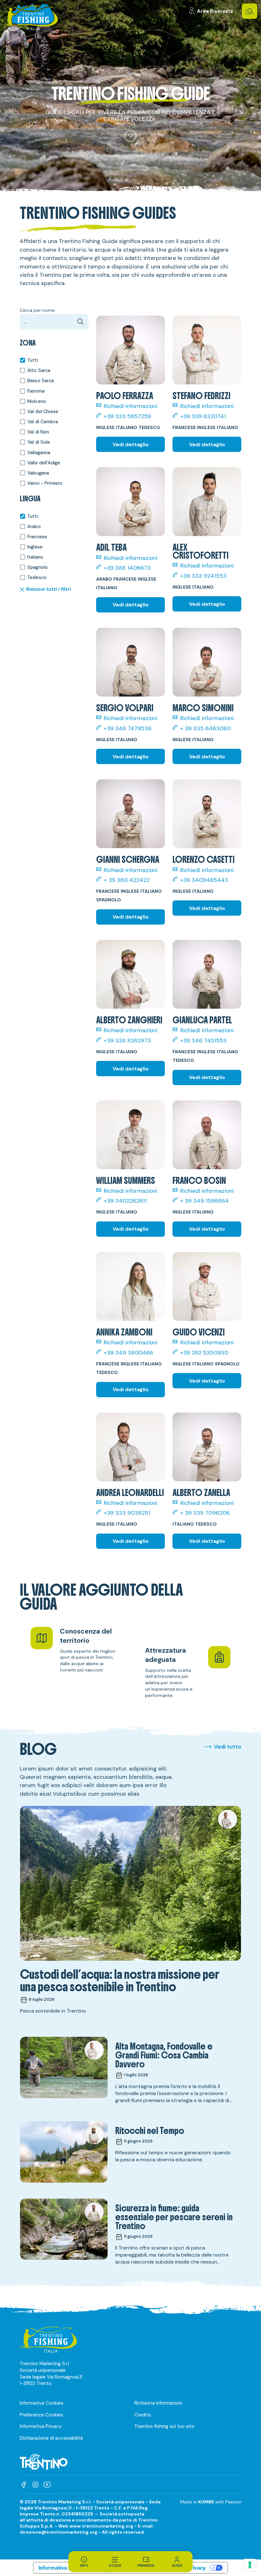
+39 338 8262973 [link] (127, 1041)
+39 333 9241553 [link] (203, 576)
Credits (143, 2415)
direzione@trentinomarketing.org (59, 2532)
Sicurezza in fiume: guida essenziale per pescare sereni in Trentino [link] (174, 2217)
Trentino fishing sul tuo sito (164, 2426)
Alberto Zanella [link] (201, 1493)
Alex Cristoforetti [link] (201, 551)
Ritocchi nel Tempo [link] (150, 2131)
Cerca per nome (37, 310)
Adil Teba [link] (111, 548)
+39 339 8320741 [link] (203, 416)
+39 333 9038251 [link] (127, 1513)
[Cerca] (81, 322)
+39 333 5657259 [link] (127, 416)
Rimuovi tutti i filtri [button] (49, 590)
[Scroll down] (130, 136)
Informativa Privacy (41, 2426)
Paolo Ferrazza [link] (125, 396)
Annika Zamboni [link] (124, 1332)
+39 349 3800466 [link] (128, 1353)
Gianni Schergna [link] (128, 860)
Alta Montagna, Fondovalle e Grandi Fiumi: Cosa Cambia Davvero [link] (164, 2055)
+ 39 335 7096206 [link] (205, 1513)
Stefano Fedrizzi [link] (201, 396)
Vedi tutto (228, 1747)
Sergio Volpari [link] (125, 708)
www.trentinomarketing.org (101, 2526)
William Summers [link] (126, 1181)
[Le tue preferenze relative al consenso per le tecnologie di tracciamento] (250, 2565)
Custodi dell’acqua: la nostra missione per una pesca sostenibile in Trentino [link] (120, 1981)
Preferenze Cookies (41, 2415)
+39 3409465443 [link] (204, 880)
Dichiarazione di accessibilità (51, 2438)
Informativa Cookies (42, 2403)
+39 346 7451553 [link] (203, 1041)
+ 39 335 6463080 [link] (205, 729)
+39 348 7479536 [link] (128, 729)
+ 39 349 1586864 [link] (205, 1201)
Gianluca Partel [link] (202, 1020)
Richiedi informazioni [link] (130, 406)
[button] (250, 11)
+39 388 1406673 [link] (127, 568)
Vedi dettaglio (131, 444)
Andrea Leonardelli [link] (130, 1493)
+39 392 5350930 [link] (204, 1353)
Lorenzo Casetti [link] (204, 860)
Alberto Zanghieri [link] (129, 1020)
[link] (211, 11)
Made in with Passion (211, 2502)
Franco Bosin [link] (199, 1181)
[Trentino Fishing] (31, 17)
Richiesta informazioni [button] (158, 2403)
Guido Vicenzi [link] (199, 1332)
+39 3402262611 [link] (125, 1201)
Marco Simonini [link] (203, 708)
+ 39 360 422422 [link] (127, 880)
